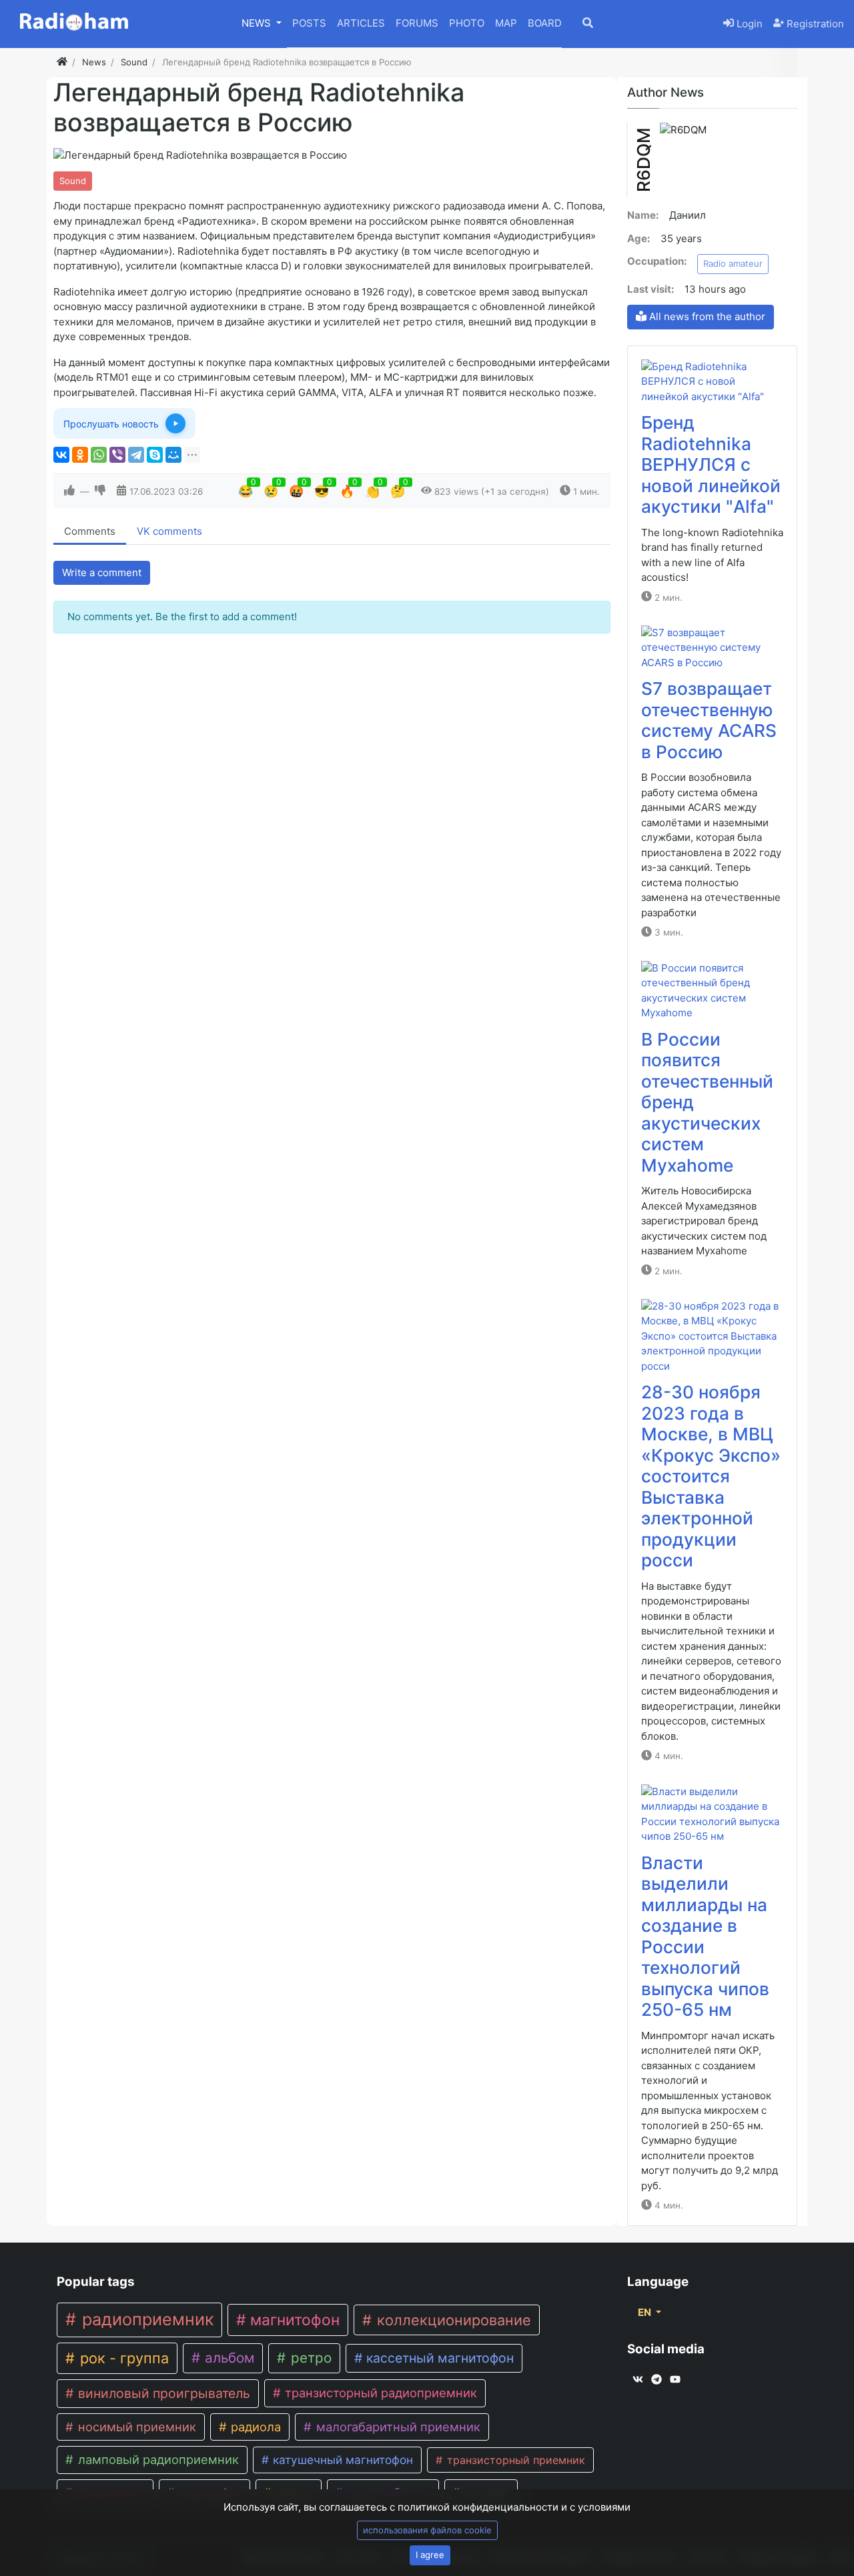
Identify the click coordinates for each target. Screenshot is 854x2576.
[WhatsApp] (99, 455)
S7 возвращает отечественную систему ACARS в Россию (709, 720)
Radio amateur (733, 263)
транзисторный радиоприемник (379, 2393)
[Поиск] (596, 24)
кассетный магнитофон (438, 2358)
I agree (430, 2555)
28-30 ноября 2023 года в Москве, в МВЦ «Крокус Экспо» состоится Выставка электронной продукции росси (711, 1476)
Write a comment (102, 572)
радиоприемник (145, 2319)
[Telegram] (136, 455)
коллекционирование (452, 2320)
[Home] (62, 62)
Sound (73, 181)
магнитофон (293, 2320)
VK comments (169, 531)
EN (646, 2312)
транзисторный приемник (514, 2460)
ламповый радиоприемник (157, 2459)
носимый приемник (135, 2427)
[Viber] (117, 455)
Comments (90, 531)
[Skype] (155, 455)
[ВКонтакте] (61, 455)
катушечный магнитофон (341, 2460)
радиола (254, 2427)
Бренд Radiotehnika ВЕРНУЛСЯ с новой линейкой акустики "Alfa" (711, 464)
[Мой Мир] (173, 455)
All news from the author (706, 316)
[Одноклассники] (80, 455)
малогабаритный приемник (397, 2427)
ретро (309, 2358)
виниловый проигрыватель (162, 2393)
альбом (228, 2358)
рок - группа (122, 2358)
